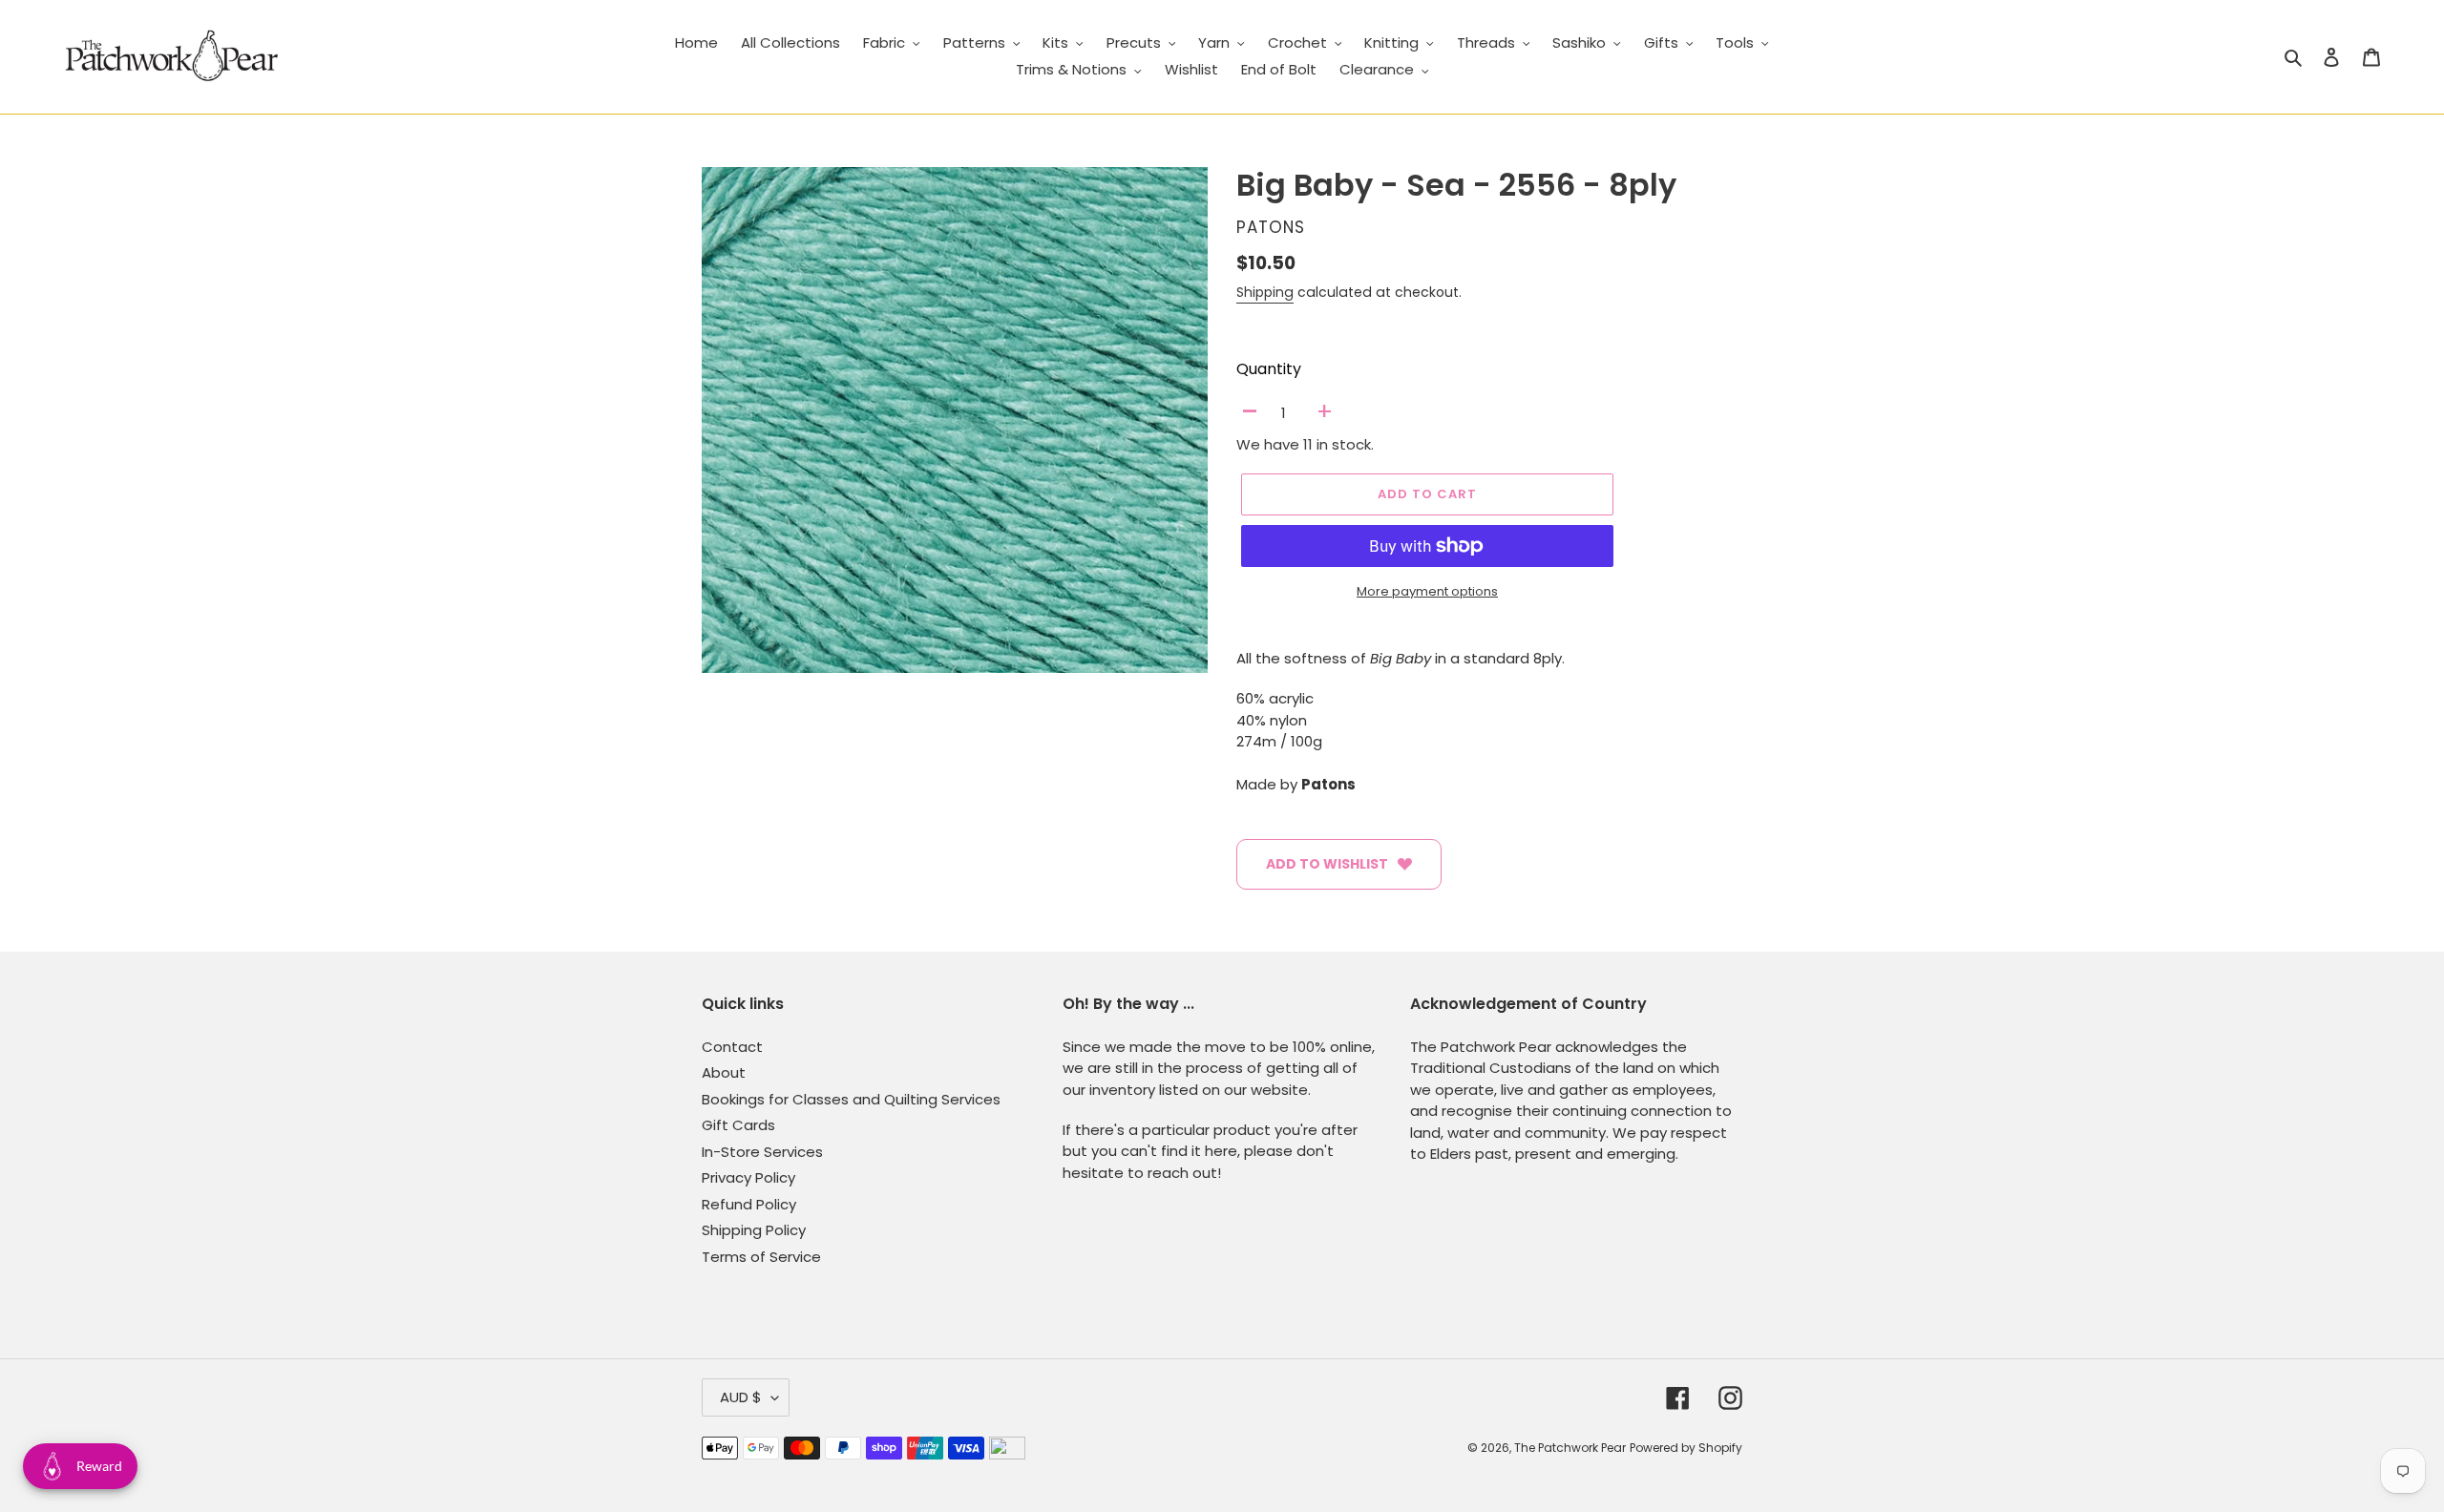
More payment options (1427, 591)
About (724, 1072)
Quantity (1269, 369)
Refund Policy (749, 1204)
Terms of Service (761, 1257)
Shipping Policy (754, 1230)
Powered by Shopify (1686, 1448)
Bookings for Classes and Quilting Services (851, 1099)
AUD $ (741, 1397)
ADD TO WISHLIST (1327, 864)
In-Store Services (762, 1152)
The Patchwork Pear (1570, 1448)
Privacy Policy (748, 1177)
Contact (732, 1047)
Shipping (1265, 292)
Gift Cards (738, 1125)
